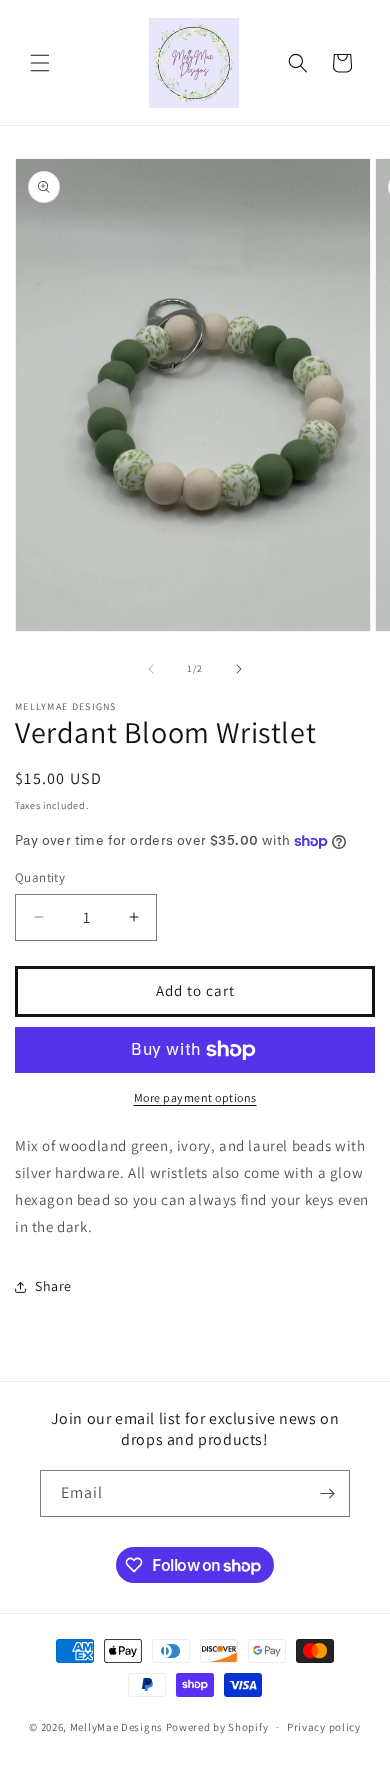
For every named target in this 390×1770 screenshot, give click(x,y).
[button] (40, 63)
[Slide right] (239, 669)
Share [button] (53, 1286)
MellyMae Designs (116, 1727)
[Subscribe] (327, 1493)
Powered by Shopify (217, 1727)
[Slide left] (151, 669)
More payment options (195, 1097)
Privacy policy (324, 1727)
